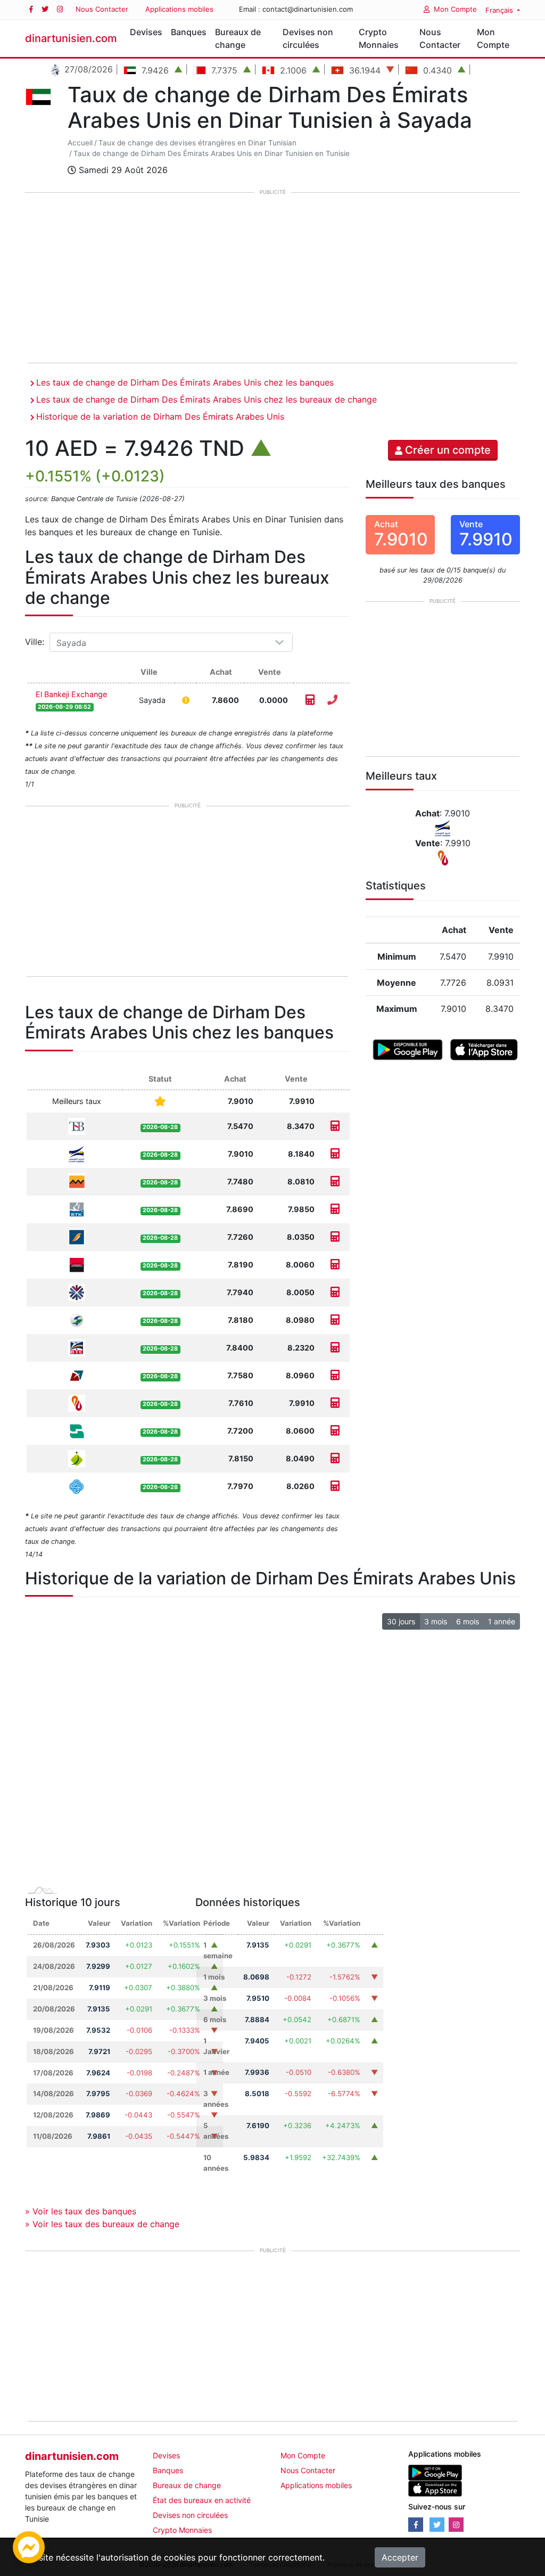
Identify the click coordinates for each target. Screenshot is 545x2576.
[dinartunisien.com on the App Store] (435, 2488)
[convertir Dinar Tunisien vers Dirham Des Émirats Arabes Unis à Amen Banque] (335, 1320)
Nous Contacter (102, 9)
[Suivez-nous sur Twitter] (45, 9)
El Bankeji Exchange (71, 694)
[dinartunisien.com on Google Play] (435, 2472)
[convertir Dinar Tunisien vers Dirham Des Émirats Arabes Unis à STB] (335, 1486)
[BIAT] (77, 1236)
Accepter (400, 2557)
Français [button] (500, 10)
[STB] (77, 1486)
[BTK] (77, 1209)
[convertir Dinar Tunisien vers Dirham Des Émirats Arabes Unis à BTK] (335, 1209)
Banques (189, 32)
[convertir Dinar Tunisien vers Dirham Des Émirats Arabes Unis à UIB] (335, 1265)
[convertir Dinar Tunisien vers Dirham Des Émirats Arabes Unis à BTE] (335, 1348)
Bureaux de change (238, 38)
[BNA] (77, 1430)
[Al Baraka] (77, 1403)
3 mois (436, 1621)
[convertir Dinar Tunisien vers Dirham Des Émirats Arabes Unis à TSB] (335, 1126)
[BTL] (77, 1375)
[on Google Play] (407, 1049)
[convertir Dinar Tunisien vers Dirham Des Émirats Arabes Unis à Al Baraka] (335, 1403)
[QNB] (77, 1292)
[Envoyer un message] (29, 2546)
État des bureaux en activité (202, 2500)
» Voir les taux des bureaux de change (102, 2224)
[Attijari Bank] (77, 1181)
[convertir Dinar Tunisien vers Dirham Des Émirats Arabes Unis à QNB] (335, 1292)
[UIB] (77, 1264)
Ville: (36, 642)
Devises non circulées (308, 38)
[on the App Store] (484, 1049)
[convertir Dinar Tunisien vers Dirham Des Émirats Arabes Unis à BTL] (335, 1375)
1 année (502, 1621)
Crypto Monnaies (379, 38)
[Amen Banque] (77, 1319)
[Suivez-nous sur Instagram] (60, 9)
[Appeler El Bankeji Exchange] (332, 700)
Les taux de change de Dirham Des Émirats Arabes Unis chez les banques (185, 382)
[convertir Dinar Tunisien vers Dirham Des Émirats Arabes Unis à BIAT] (335, 1237)
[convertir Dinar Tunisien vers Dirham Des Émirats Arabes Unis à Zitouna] (335, 1458)
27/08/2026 (87, 69)
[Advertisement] (272, 279)
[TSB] (77, 1126)
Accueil (80, 143)
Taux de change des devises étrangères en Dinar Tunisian (197, 143)
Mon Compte (455, 9)
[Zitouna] (77, 1458)
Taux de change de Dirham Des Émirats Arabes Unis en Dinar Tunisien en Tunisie (212, 153)
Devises (146, 32)
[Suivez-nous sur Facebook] (31, 9)
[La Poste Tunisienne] (77, 1153)
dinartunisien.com (71, 38)
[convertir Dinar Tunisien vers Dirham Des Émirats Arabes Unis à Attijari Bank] (335, 1181)
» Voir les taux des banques (81, 2211)
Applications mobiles (179, 9)
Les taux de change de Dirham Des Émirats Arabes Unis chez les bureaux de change (207, 399)
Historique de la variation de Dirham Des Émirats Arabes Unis (160, 416)
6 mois (468, 1621)
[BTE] (77, 1347)
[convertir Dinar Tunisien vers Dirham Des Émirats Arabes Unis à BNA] (335, 1431)
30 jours (401, 1621)
